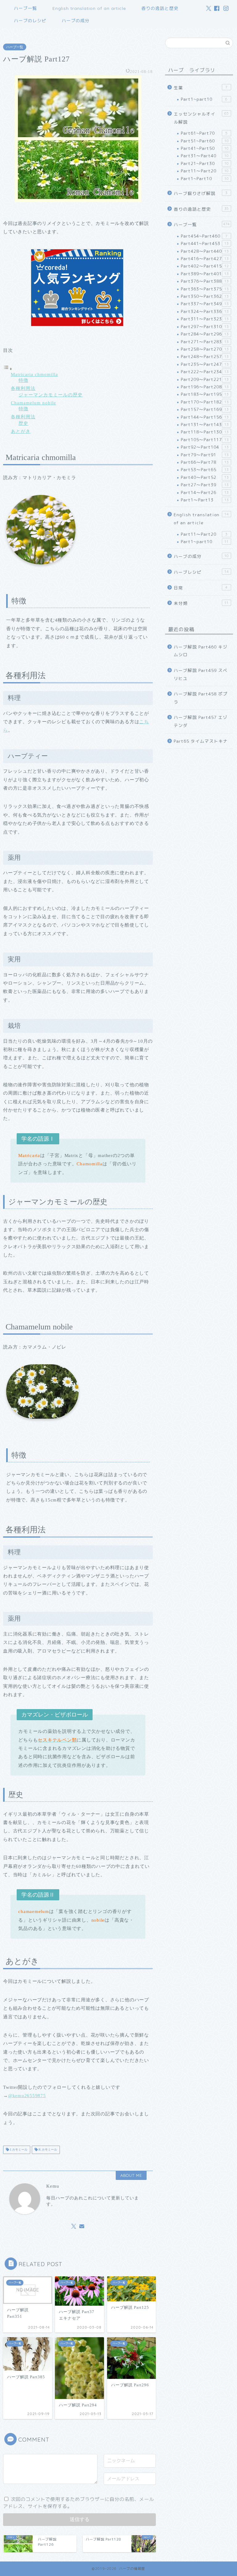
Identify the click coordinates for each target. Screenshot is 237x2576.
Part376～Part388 (205, 281)
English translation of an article (89, 8)
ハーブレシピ (201, 572)
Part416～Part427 (205, 258)
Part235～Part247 (205, 364)
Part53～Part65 (205, 469)
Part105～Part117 (205, 439)
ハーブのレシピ (30, 21)
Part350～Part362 (205, 296)
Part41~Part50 (205, 148)
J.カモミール (18, 2150)
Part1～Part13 (205, 500)
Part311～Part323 (205, 319)
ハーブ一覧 (25, 8)
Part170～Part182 (205, 402)
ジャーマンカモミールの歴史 (51, 395)
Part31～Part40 (205, 156)
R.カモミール (47, 2150)
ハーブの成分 (76, 21)
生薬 (201, 88)
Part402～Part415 (205, 266)
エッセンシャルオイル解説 (201, 118)
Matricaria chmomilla (34, 374)
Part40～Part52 (205, 477)
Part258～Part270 (205, 349)
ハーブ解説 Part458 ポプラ (201, 698)
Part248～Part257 (205, 356)
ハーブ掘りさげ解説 (201, 193)
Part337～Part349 (205, 304)
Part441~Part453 (205, 243)
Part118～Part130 (205, 432)
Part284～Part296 (205, 334)
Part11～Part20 (205, 171)
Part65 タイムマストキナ (201, 741)
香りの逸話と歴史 (160, 8)
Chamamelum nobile (33, 403)
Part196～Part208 (205, 387)
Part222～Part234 (205, 372)
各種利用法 (23, 388)
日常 (201, 588)
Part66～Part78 (205, 462)
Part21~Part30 (205, 163)
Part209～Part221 (205, 379)
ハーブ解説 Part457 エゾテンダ (201, 721)
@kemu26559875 (27, 2095)
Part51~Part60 (205, 141)
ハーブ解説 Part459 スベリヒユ (201, 674)
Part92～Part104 (205, 447)
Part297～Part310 (205, 326)
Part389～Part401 (205, 274)
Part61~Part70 (204, 133)
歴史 (23, 423)
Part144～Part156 (205, 417)
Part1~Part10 (205, 178)
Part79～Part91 (205, 455)
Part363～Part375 (205, 289)
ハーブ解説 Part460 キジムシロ (201, 651)
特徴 (23, 380)
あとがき (21, 431)
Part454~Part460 (204, 236)
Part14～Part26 (205, 492)
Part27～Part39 (205, 485)
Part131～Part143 (205, 424)
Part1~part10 (204, 99)
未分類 (201, 603)
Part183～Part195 (205, 394)
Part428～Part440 (205, 251)
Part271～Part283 (205, 342)
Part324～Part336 (205, 311)
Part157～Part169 (205, 409)
